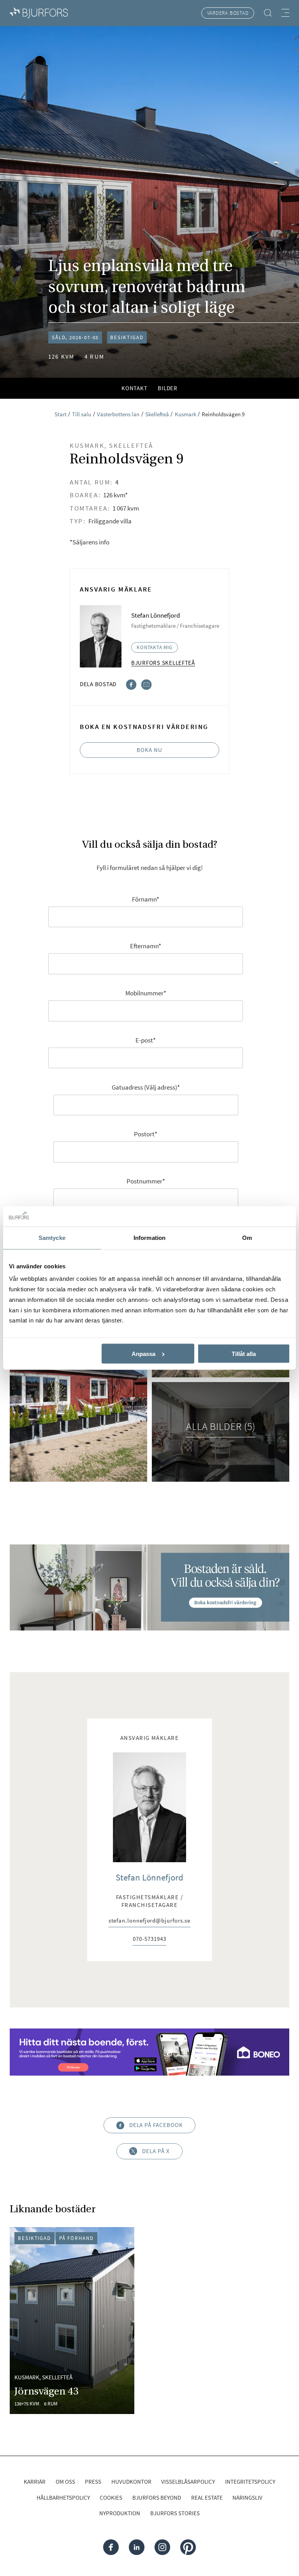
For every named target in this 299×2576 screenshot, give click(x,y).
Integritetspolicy (250, 2482)
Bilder (168, 388)
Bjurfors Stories (175, 2513)
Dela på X (156, 2151)
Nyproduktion (120, 2513)
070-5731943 (149, 1939)
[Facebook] (131, 684)
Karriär (35, 2482)
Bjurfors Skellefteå (163, 663)
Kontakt (135, 388)
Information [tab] (149, 1238)
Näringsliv (247, 2498)
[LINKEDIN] (137, 2547)
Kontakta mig (155, 647)
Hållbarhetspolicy (63, 2498)
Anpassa (143, 1354)
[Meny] (285, 13)
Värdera (228, 13)
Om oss (65, 2482)
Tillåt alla (244, 1354)
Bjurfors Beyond (157, 2498)
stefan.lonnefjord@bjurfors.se (150, 1921)
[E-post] (147, 684)
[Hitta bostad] (268, 13)
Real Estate (207, 2498)
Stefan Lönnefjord (149, 1877)
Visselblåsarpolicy (188, 2482)
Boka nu (149, 750)
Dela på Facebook (156, 2125)
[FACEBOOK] (111, 2547)
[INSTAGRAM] (162, 2547)
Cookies (111, 2498)
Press (93, 2482)
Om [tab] (247, 1238)
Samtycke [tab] (52, 1238)
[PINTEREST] (188, 2547)
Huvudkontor (131, 2482)
